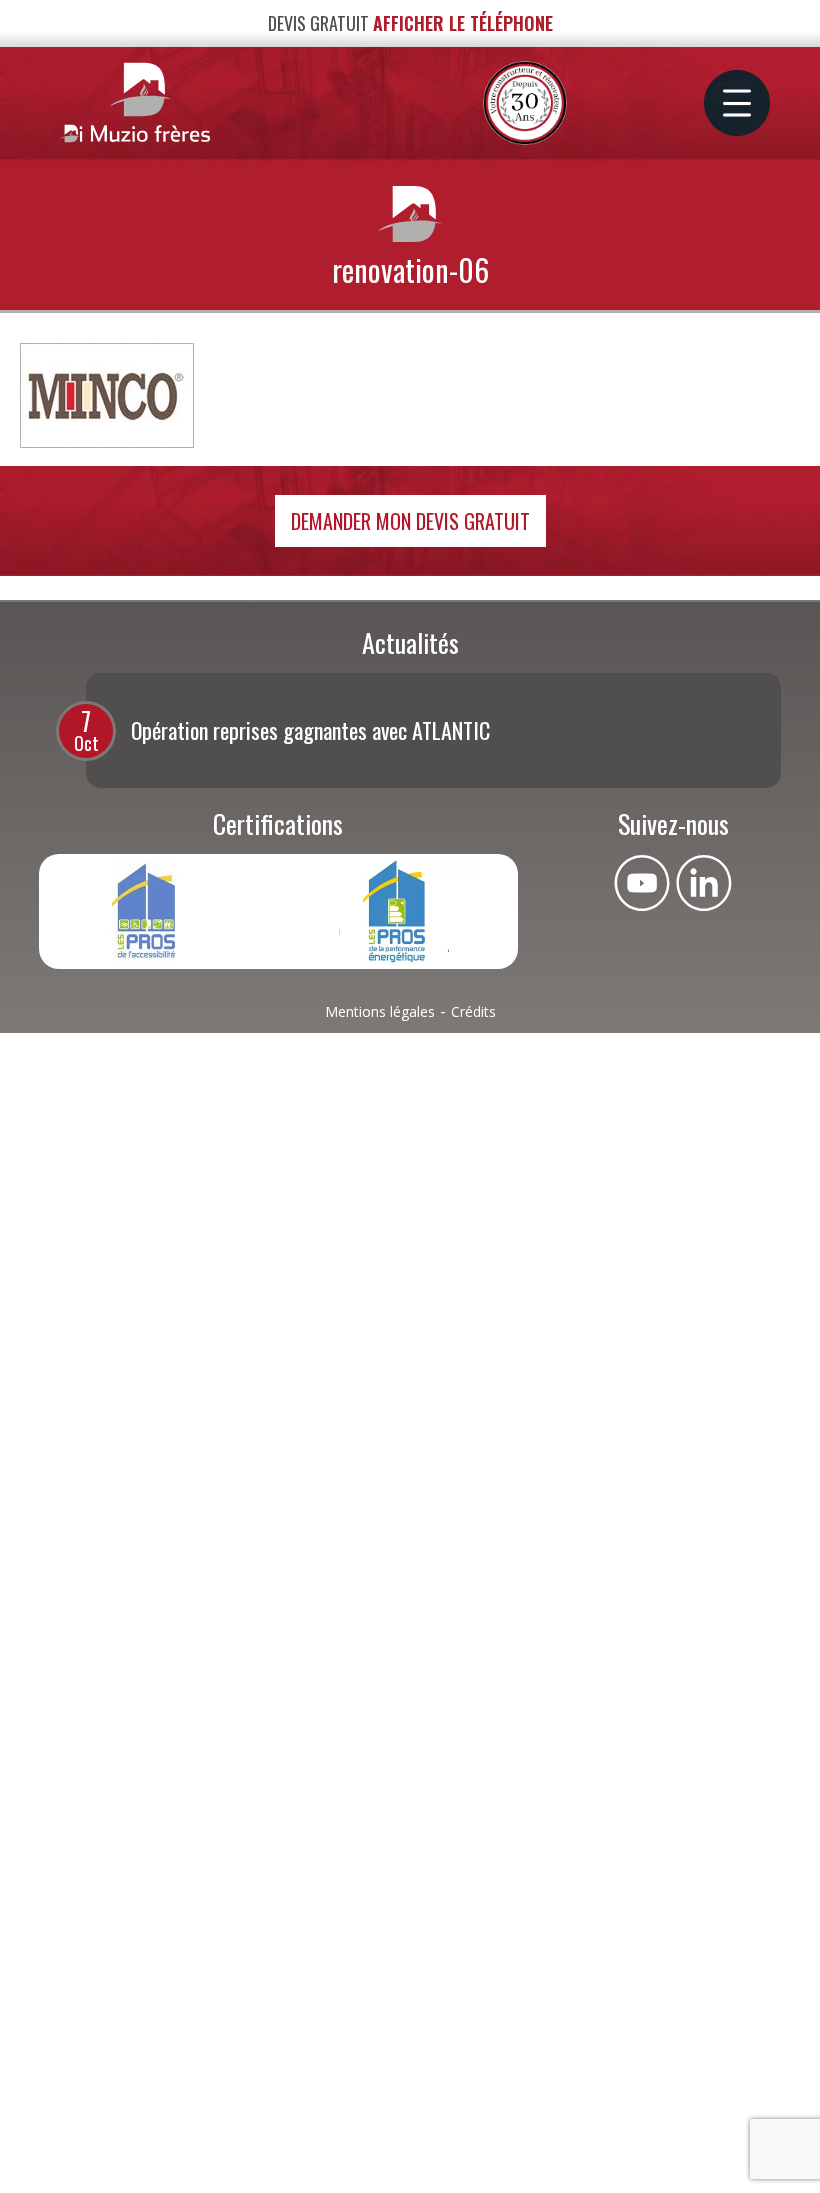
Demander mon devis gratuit (410, 521)
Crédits (473, 1011)
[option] (246, 912)
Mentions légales (380, 1011)
